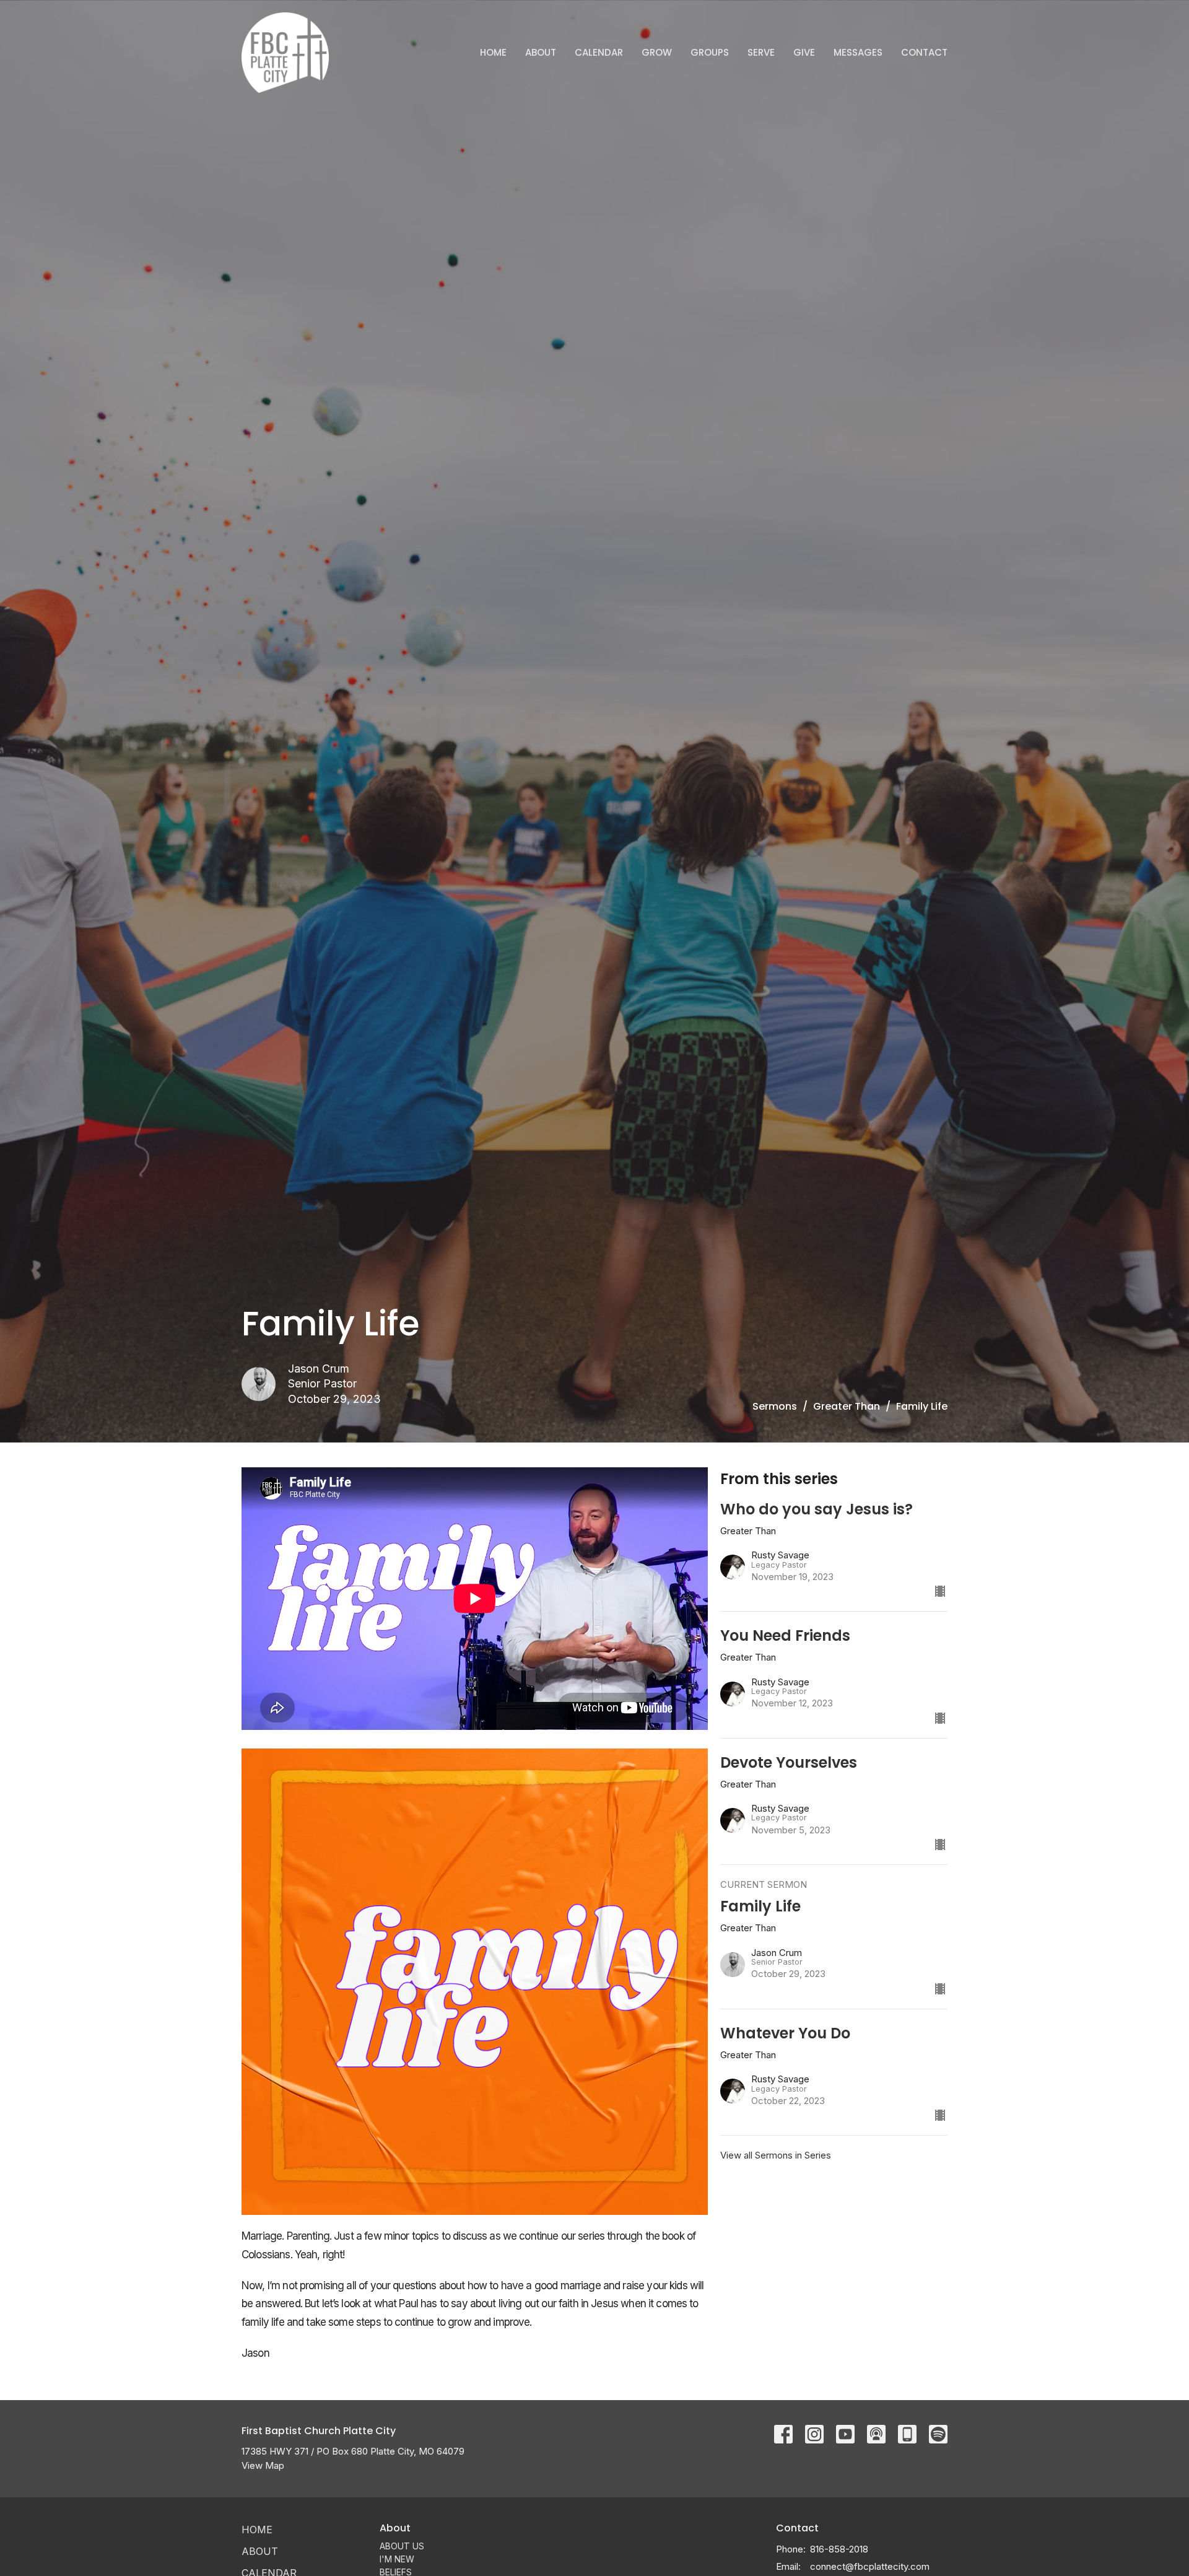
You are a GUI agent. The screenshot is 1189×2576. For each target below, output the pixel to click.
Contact (924, 52)
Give (804, 52)
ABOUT (541, 52)
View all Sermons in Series (776, 2155)
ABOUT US (402, 2546)
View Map (263, 2465)
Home (493, 52)
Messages (858, 52)
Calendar (599, 52)
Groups (710, 52)
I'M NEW (397, 2559)
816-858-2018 (839, 2549)
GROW (657, 52)
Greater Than (847, 1406)
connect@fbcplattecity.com (870, 2566)
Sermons (775, 1406)
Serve (761, 52)
